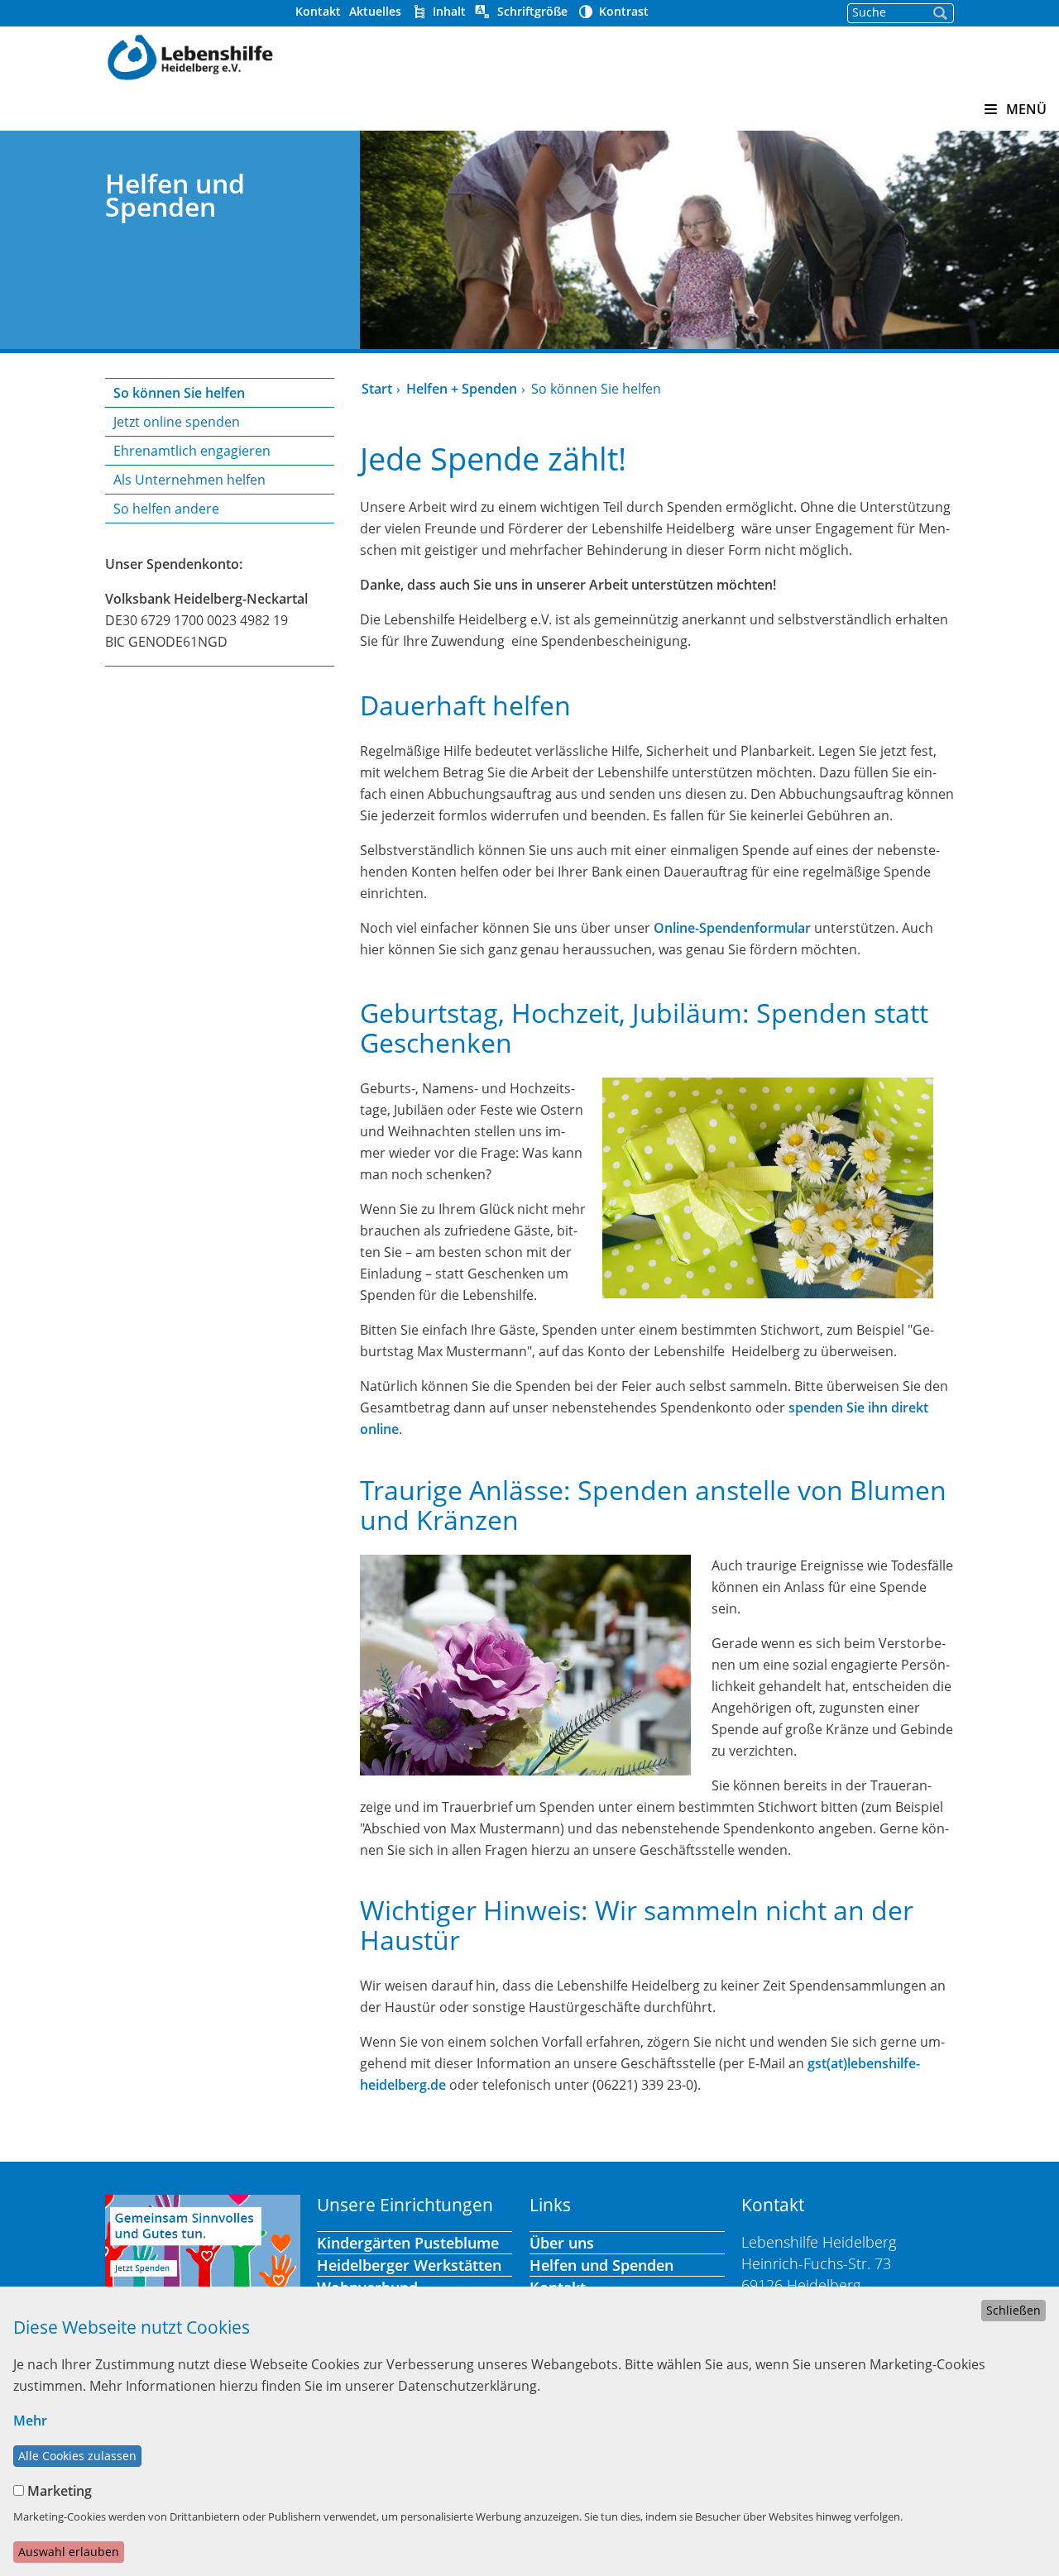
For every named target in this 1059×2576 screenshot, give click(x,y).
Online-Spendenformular (732, 928)
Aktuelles (375, 11)
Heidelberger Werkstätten (409, 2265)
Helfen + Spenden (462, 389)
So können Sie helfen (179, 393)
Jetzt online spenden (177, 422)
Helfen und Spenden (601, 2265)
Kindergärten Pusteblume (408, 2243)
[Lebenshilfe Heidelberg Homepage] (190, 55)
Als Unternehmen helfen (189, 480)
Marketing (60, 2491)
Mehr (30, 2421)
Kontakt (318, 11)
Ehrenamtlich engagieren (192, 451)
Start (377, 389)
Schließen (1013, 2310)
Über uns (562, 2243)
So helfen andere (166, 509)
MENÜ (1025, 109)
